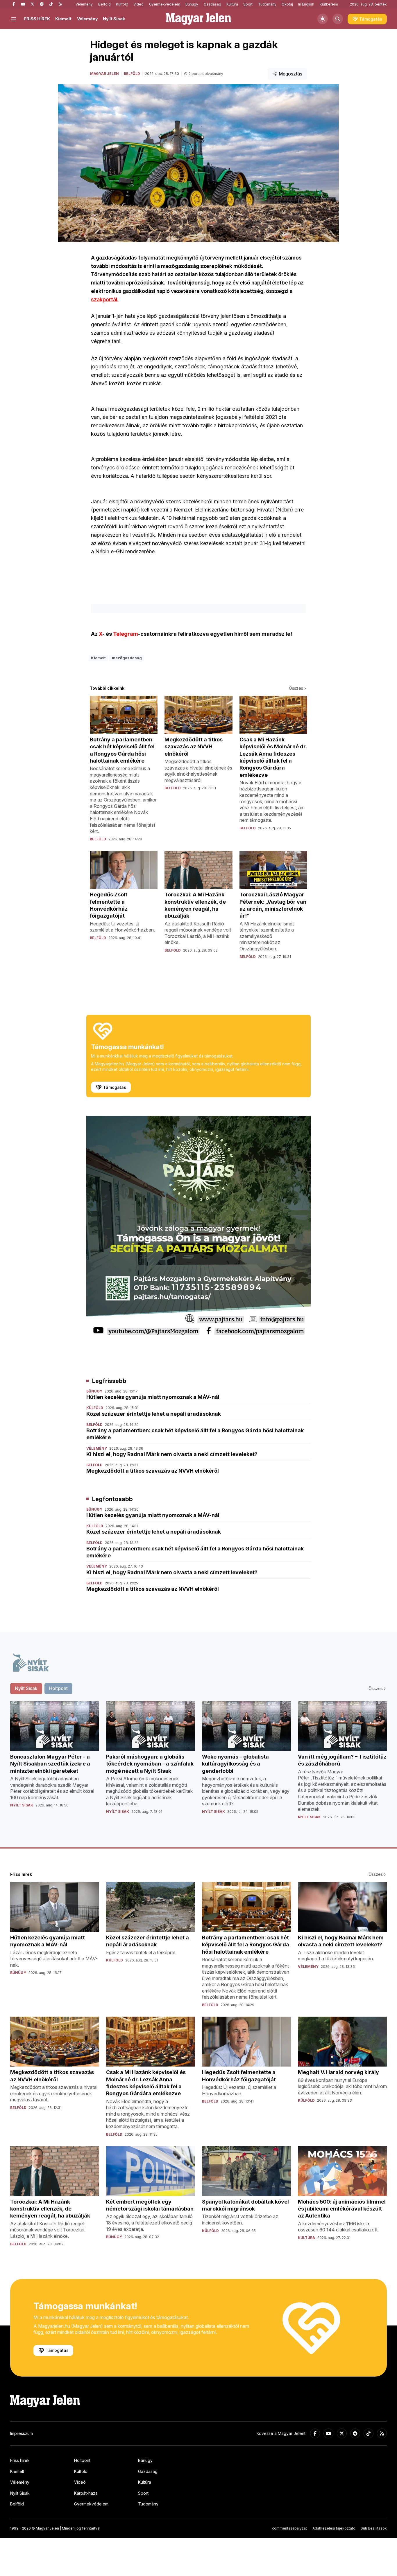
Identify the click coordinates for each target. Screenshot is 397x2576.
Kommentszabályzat (289, 2528)
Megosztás (290, 74)
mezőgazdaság (127, 658)
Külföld (122, 4)
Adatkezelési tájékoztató (334, 2528)
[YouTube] (23, 4)
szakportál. (105, 299)
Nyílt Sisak (114, 19)
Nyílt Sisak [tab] (26, 1688)
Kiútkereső (329, 4)
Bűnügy (192, 4)
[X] (32, 4)
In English (306, 4)
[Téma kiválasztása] (323, 19)
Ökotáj (287, 4)
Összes (296, 688)
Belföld (104, 4)
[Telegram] (42, 4)
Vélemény (84, 4)
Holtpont (82, 2460)
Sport (248, 4)
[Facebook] (14, 4)
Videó (138, 4)
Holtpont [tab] (58, 1688)
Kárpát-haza (86, 2493)
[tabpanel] (199, 1765)
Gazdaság (212, 4)
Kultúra (232, 4)
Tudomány (267, 4)
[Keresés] (338, 19)
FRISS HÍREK (37, 19)
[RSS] (60, 4)
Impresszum (22, 2433)
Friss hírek (20, 2460)
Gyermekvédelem (165, 4)
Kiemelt (63, 19)
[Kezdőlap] (199, 19)
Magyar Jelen (104, 74)
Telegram (126, 634)
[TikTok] (51, 4)
